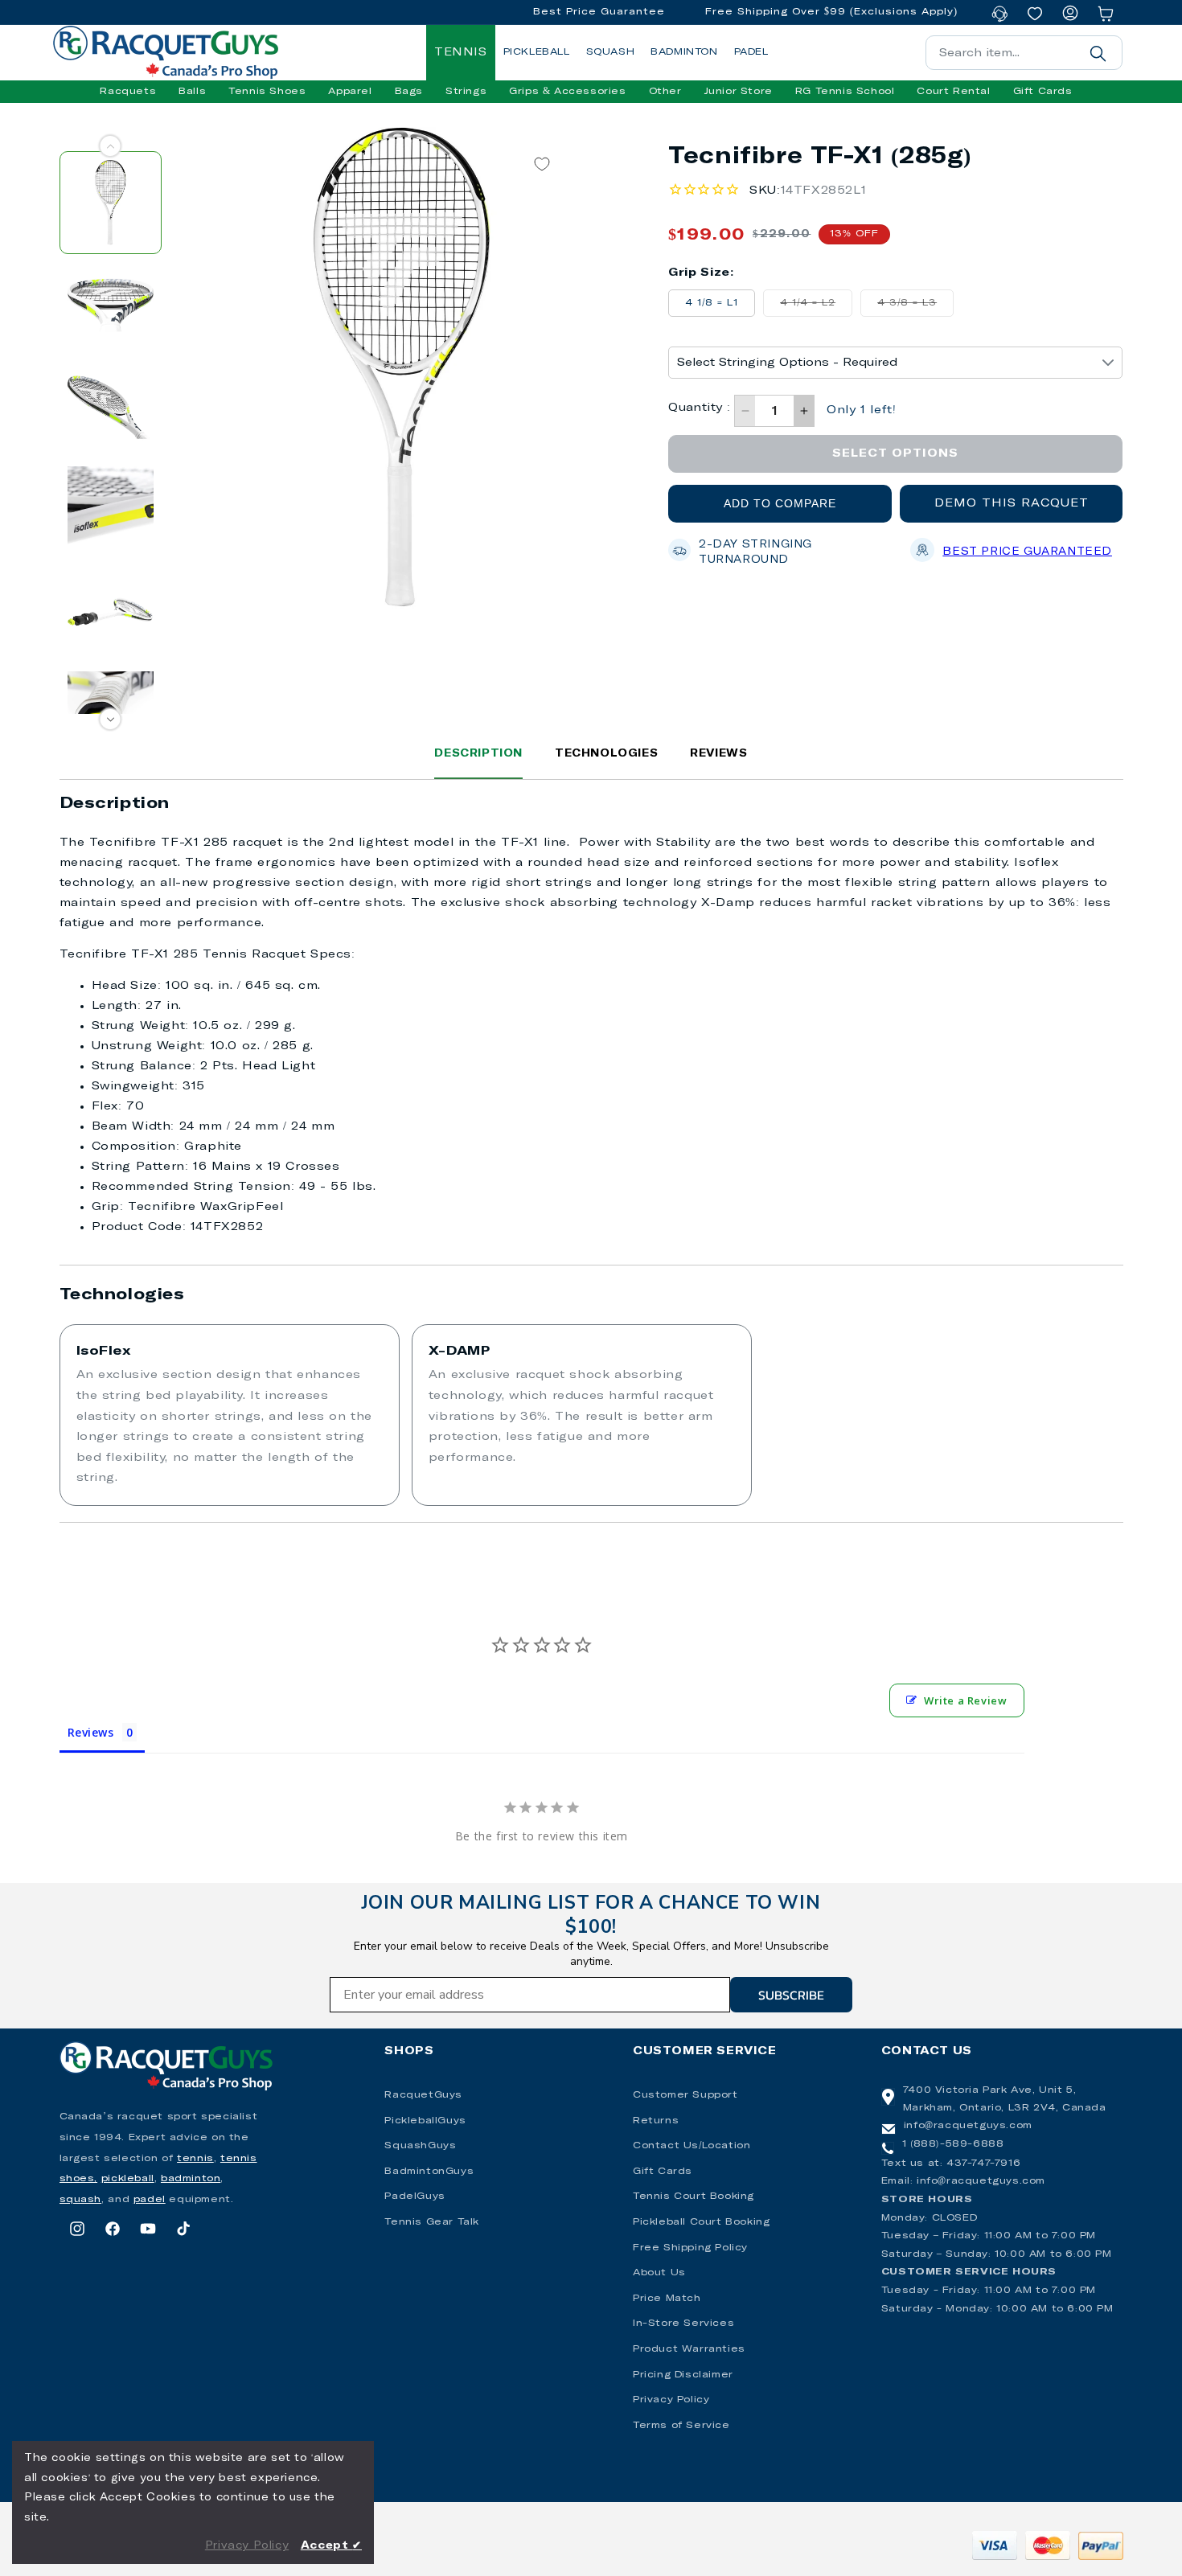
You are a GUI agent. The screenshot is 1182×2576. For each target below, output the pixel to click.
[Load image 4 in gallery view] (111, 509)
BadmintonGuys (429, 2172)
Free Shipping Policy (690, 2248)
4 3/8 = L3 (915, 307)
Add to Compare (780, 503)
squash (81, 2200)
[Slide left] (111, 146)
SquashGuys (420, 2146)
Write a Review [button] (965, 1700)
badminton (191, 2179)
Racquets (128, 92)
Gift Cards (663, 2172)
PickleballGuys (425, 2121)
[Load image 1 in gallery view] (111, 202)
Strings (466, 92)
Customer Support (685, 2095)
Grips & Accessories (567, 92)
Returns (656, 2121)
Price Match (667, 2299)
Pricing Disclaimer (683, 2375)
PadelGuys (415, 2197)
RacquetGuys (423, 2095)
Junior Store (739, 92)
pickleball (128, 2179)
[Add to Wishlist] (542, 164)
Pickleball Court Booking (701, 2222)
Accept (331, 2546)
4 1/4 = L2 (816, 307)
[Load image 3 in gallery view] (111, 407)
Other (665, 92)
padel (150, 2200)
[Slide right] (111, 719)
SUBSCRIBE (791, 1995)
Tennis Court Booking (694, 2197)
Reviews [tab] (91, 1732)
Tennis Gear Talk (432, 2222)
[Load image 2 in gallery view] (111, 305)
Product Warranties (689, 2349)
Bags (409, 92)
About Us (659, 2273)
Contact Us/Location (692, 2146)
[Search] (1098, 53)
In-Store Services (683, 2324)
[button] (128, 92)
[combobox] (1024, 53)
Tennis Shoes (267, 92)
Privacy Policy (671, 2400)
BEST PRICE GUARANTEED (1027, 552)
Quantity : (699, 408)
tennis (195, 2159)
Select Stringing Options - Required (787, 363)
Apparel (350, 92)
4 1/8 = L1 (712, 303)
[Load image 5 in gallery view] (111, 611)
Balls (192, 92)
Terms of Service (681, 2426)
